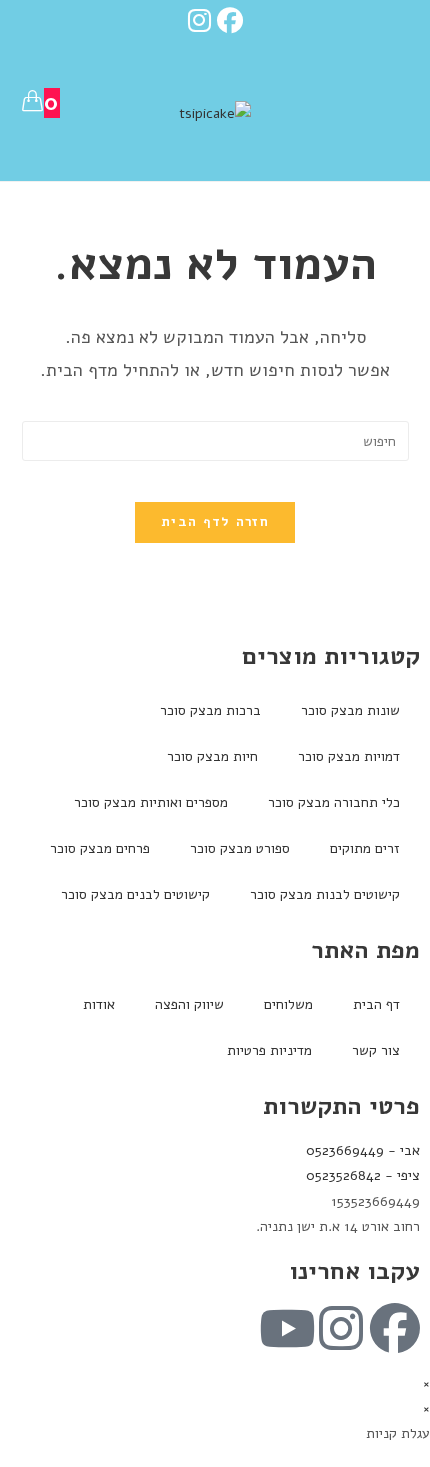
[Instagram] (199, 21)
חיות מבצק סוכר (212, 756)
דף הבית (376, 1004)
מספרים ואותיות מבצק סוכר (151, 802)
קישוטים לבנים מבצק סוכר (135, 894)
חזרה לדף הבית (215, 522)
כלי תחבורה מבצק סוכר (334, 802)
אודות (99, 1004)
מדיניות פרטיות (269, 1050)
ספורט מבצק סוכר (240, 848)
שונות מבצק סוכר (350, 710)
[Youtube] (287, 1328)
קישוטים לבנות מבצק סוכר (325, 894)
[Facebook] (233, 21)
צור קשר (376, 1050)
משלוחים (288, 1004)
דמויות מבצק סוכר (349, 756)
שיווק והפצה (189, 1004)
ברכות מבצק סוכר (210, 710)
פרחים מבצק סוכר (100, 848)
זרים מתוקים (365, 848)
